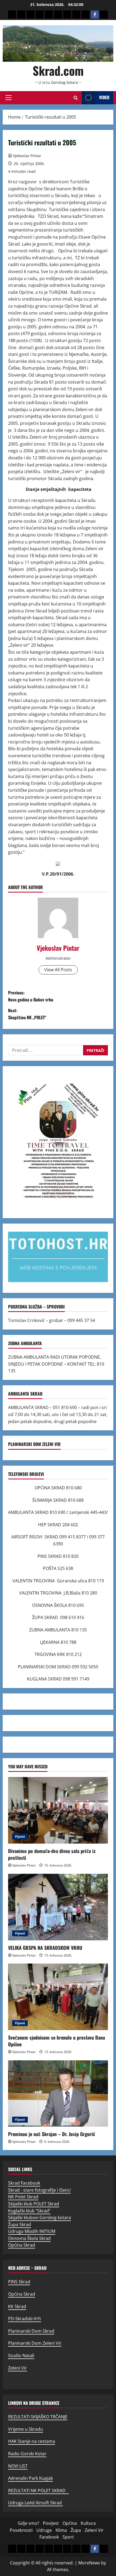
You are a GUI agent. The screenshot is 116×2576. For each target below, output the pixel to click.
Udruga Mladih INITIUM (32, 2231)
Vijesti (20, 1836)
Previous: (31, 996)
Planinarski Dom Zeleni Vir (35, 2343)
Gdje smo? (28, 2523)
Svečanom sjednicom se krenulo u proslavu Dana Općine (57, 2041)
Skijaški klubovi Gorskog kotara (40, 2217)
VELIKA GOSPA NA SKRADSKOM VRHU (45, 1948)
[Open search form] (76, 98)
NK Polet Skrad (23, 2197)
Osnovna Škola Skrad (29, 2238)
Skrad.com (58, 70)
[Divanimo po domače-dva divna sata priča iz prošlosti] (58, 1810)
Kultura (88, 2523)
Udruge (44, 2530)
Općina (70, 2523)
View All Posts (58, 970)
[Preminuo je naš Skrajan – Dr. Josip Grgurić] (58, 2094)
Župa (76, 2530)
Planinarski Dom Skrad (31, 2331)
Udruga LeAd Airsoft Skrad (35, 2503)
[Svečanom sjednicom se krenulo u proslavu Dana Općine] (58, 1997)
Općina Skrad (22, 2245)
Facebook (49, 2537)
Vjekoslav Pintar (27, 156)
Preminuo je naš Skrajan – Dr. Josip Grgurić (52, 2134)
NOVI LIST (18, 2466)
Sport (68, 2537)
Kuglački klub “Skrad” (29, 2211)
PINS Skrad (19, 2282)
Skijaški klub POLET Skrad (34, 2204)
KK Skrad (17, 2306)
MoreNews (89, 2563)
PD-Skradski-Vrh (25, 2319)
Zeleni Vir (18, 2368)
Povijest (51, 2523)
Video (104, 97)
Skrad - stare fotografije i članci (39, 2190)
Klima (61, 2530)
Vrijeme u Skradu (25, 2429)
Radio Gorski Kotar (27, 2454)
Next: (27, 1014)
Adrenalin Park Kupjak (30, 2478)
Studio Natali (21, 2355)
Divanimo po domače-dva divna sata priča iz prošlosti (52, 1854)
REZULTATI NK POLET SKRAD (38, 2491)
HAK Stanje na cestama (32, 2441)
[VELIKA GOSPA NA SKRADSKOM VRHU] (58, 1907)
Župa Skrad (20, 2224)
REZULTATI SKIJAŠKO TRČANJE (38, 2417)
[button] (8, 98)
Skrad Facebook (24, 2183)
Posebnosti (21, 2530)
